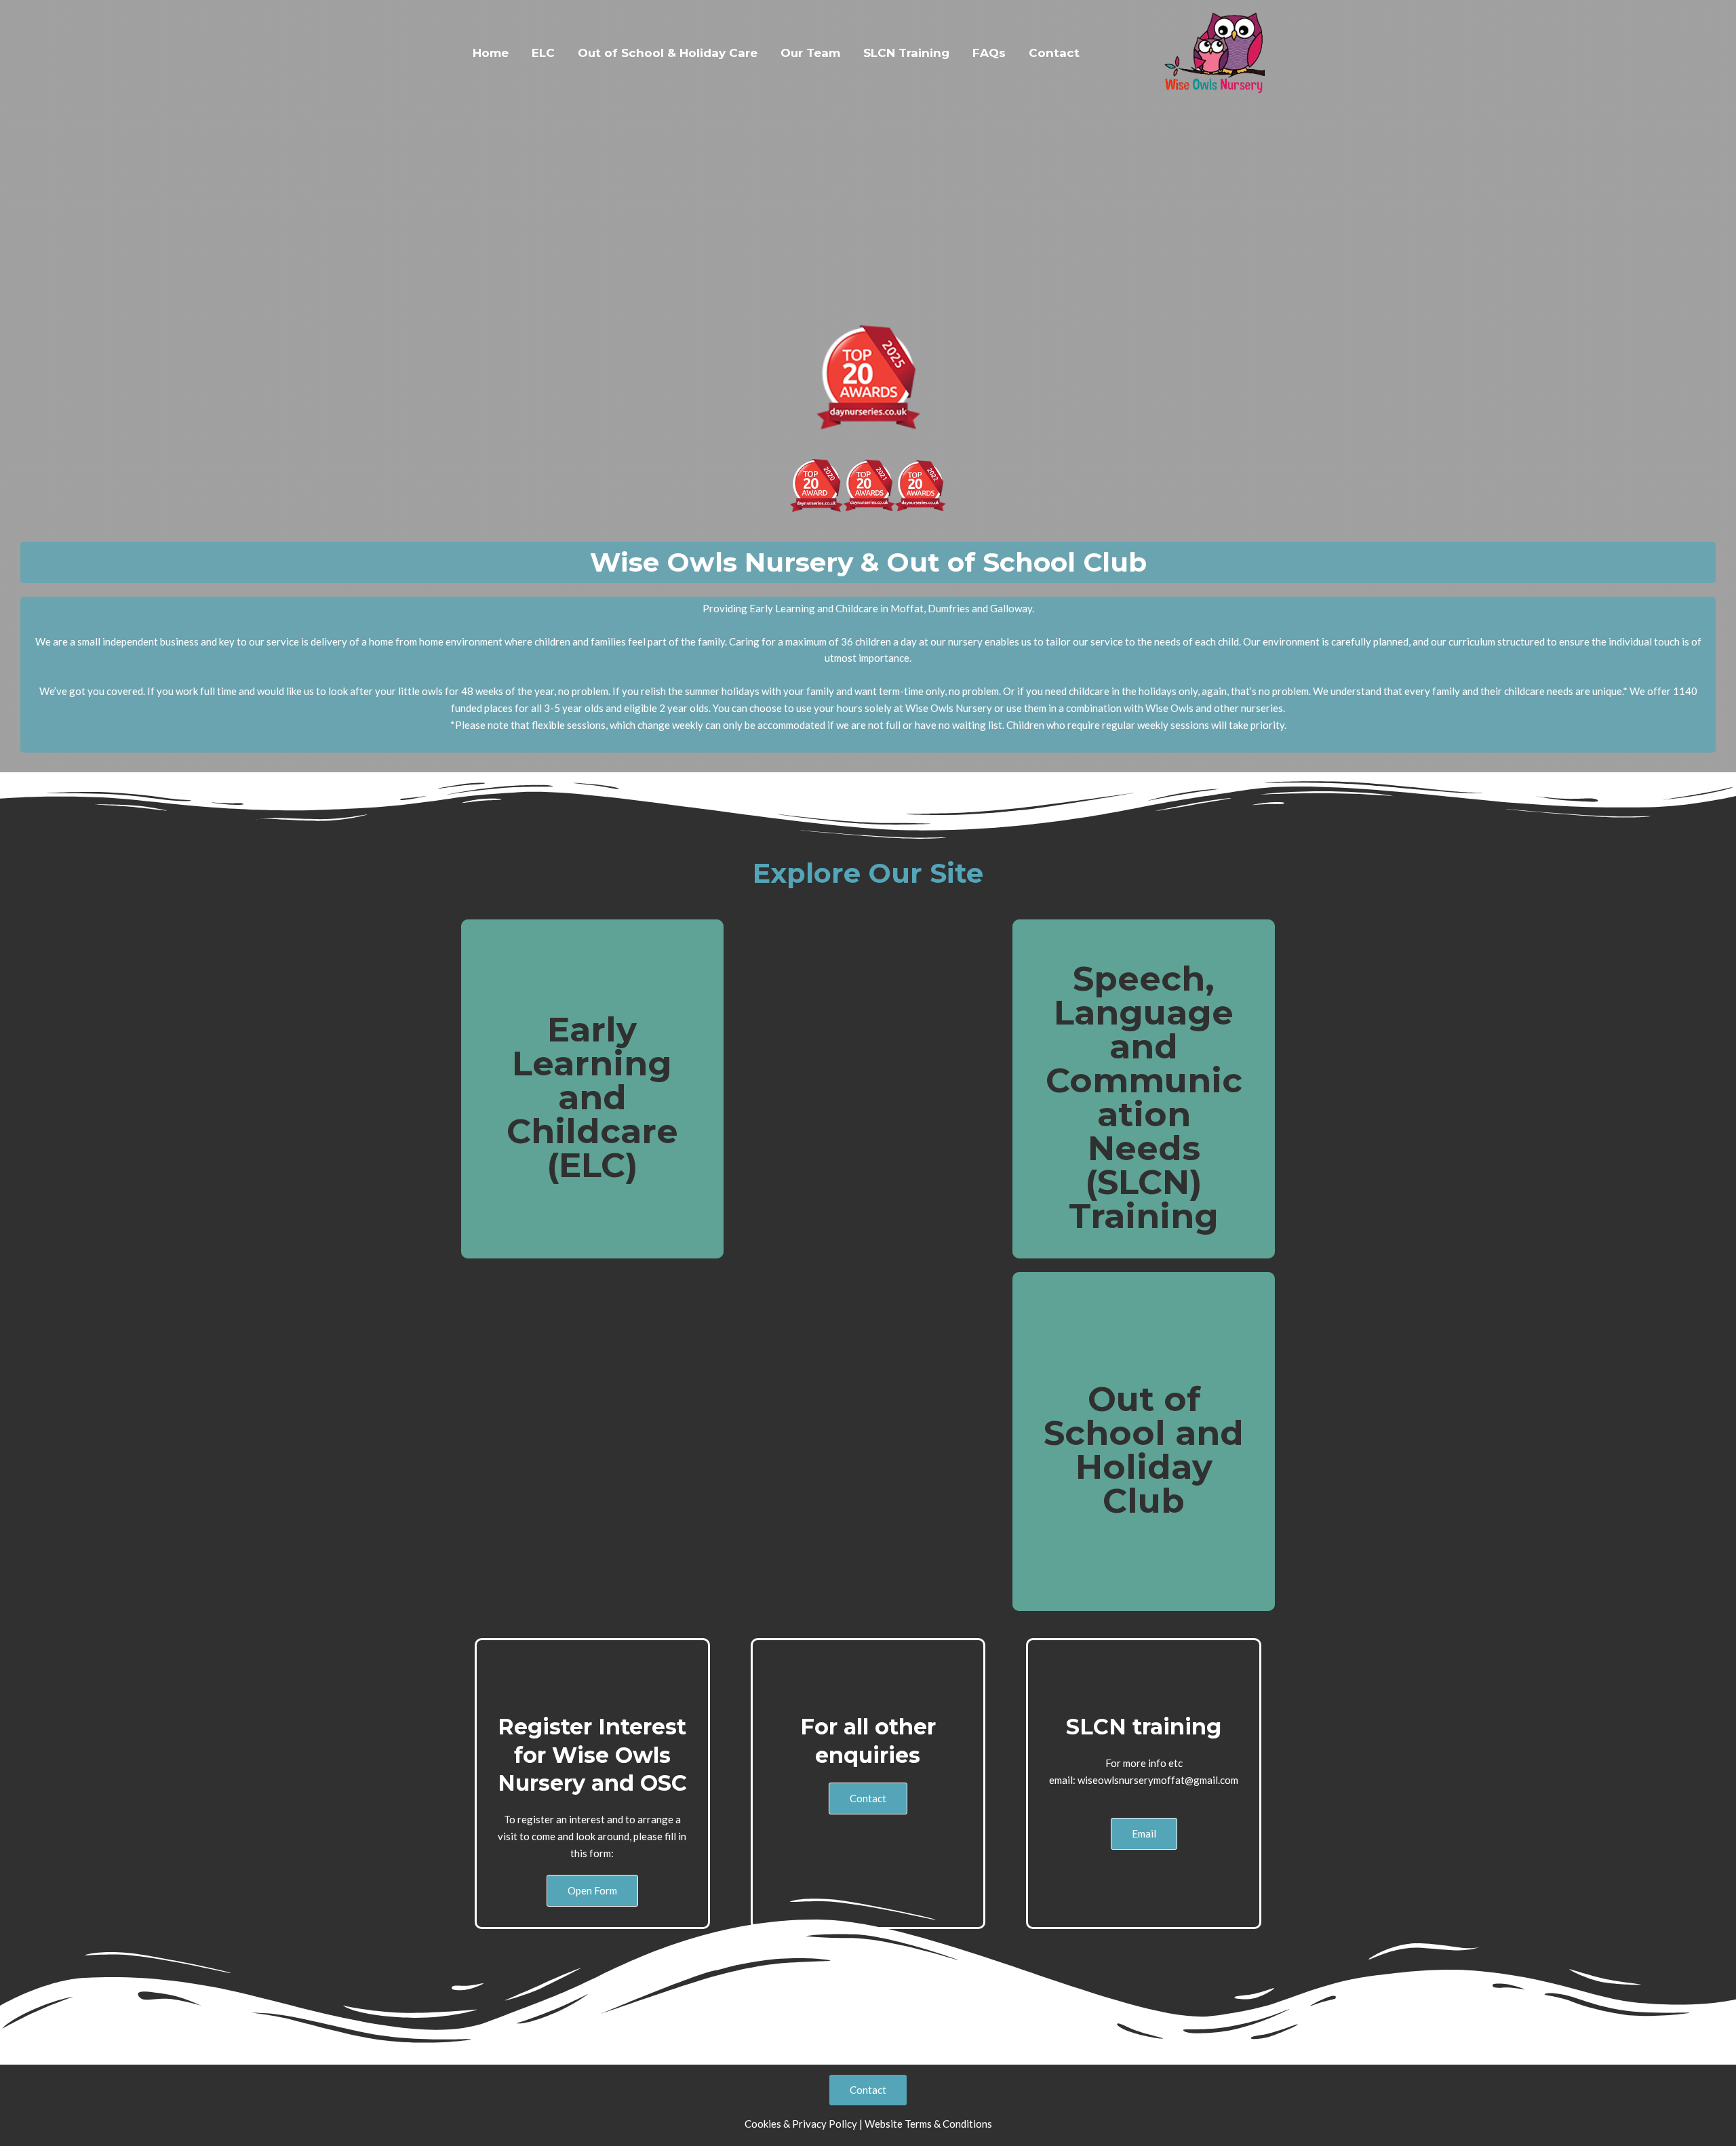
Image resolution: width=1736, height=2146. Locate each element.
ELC (543, 53)
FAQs (989, 53)
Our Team (810, 53)
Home (491, 53)
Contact (1054, 53)
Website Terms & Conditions (928, 2124)
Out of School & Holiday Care (668, 53)
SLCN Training (906, 53)
